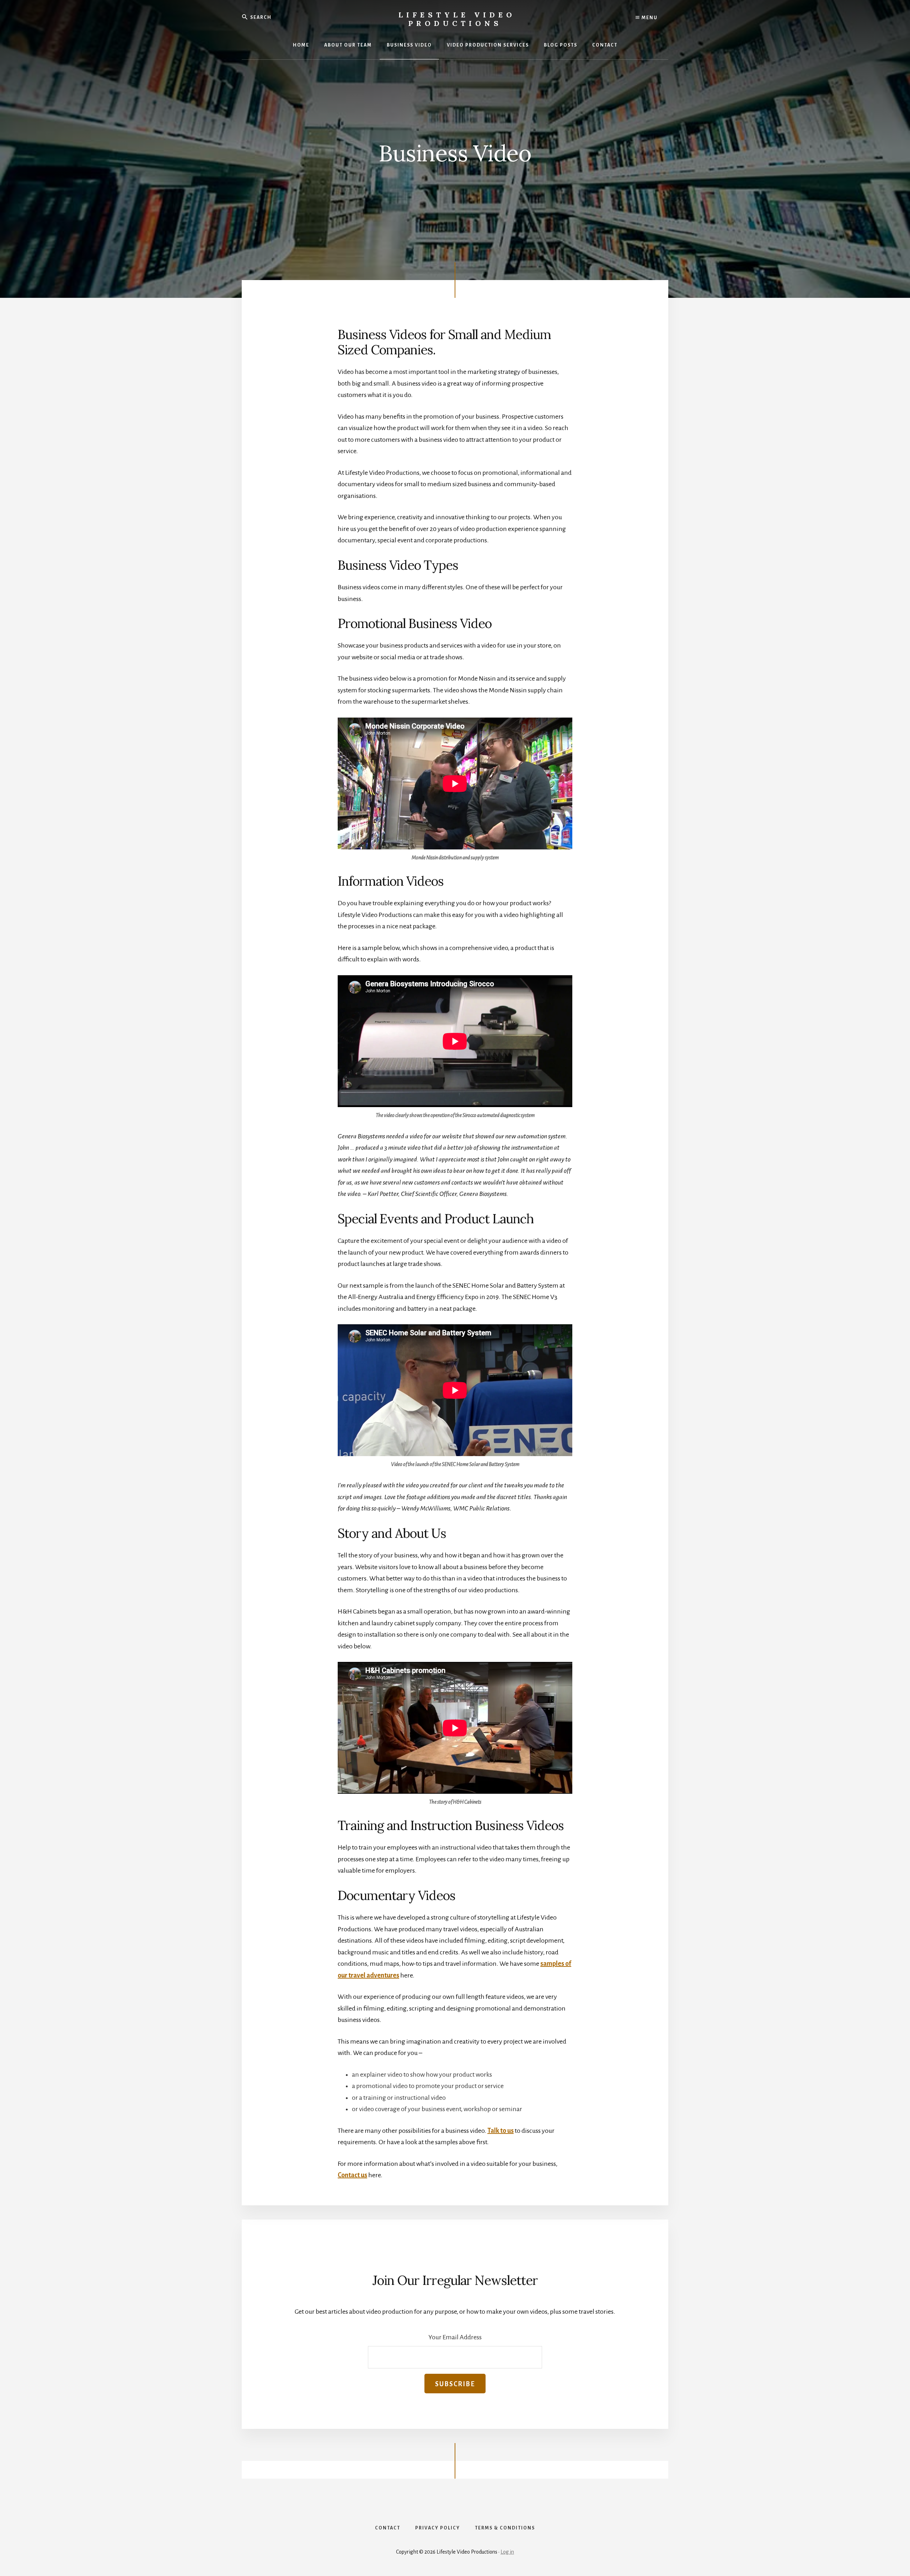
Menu (649, 18)
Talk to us (500, 2131)
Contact (349, 2175)
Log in (507, 2552)
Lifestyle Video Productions (457, 19)
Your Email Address (455, 2337)
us (364, 2175)
